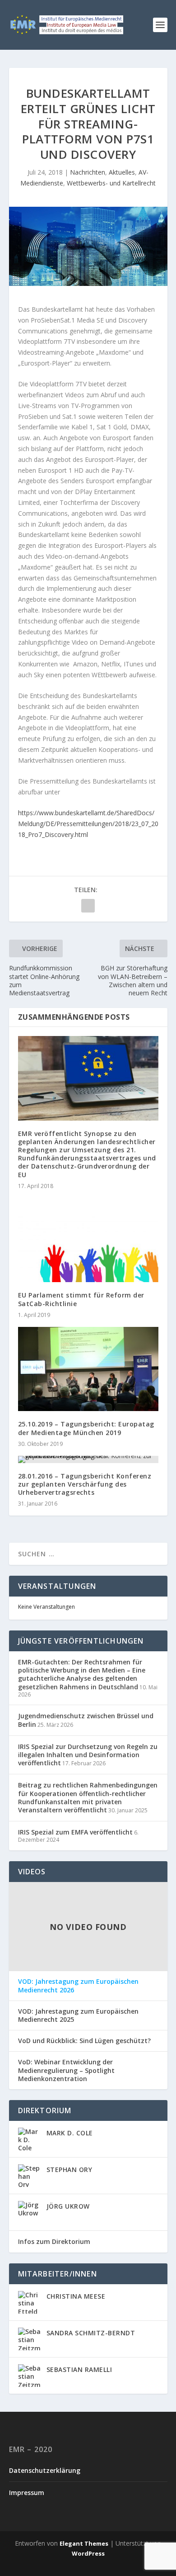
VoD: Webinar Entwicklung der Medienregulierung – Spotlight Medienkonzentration (66, 2070)
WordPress (88, 2553)
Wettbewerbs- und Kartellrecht (111, 183)
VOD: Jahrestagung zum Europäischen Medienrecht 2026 (78, 1986)
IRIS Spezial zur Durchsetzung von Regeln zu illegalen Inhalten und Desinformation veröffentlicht (88, 1755)
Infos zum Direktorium (54, 2241)
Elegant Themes (84, 2543)
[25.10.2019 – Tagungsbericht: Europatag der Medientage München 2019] (88, 1369)
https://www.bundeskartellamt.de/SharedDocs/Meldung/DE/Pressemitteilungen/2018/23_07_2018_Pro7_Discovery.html (88, 824)
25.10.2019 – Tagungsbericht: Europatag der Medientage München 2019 (86, 1428)
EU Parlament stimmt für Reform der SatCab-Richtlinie (81, 1299)
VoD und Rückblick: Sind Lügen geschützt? (84, 2041)
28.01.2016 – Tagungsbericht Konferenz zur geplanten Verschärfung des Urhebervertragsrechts (85, 1484)
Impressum (27, 2493)
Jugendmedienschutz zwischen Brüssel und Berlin (86, 1720)
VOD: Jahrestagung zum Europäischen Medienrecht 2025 (78, 2015)
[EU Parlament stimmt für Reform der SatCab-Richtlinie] (88, 1240)
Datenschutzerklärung (45, 2470)
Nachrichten (88, 172)
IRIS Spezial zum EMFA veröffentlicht (75, 1832)
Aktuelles (122, 172)
